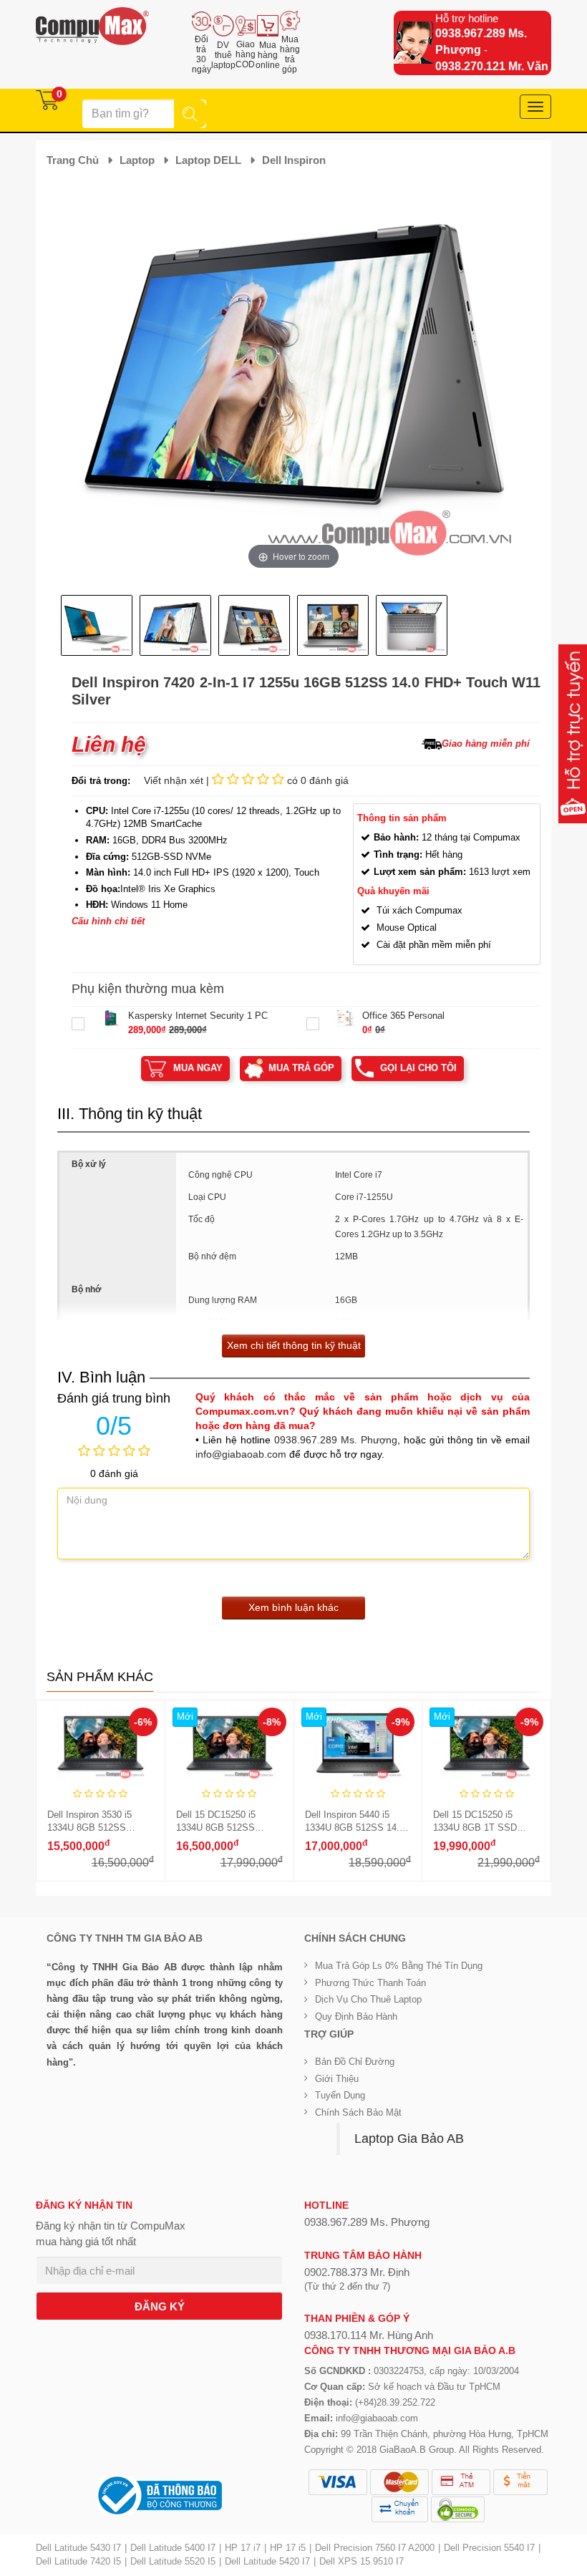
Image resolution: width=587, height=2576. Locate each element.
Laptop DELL (208, 160)
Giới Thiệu (337, 2079)
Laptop (137, 160)
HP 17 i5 (288, 2548)
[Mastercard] (399, 2482)
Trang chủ (73, 160)
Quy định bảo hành (356, 2016)
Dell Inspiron (294, 160)
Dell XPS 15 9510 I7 (362, 2561)
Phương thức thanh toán (370, 1983)
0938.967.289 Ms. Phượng (336, 1440)
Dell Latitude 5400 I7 (173, 2548)
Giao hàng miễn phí (486, 744)
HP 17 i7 (243, 2548)
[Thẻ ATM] (461, 2482)
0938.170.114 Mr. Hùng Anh (369, 2335)
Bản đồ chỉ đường (355, 2062)
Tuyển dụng (340, 2095)
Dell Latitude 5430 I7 (78, 2548)
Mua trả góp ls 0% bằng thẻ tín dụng (399, 1966)
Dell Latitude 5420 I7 (267, 2561)
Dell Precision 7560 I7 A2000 (375, 2548)
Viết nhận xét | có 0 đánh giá (246, 780)
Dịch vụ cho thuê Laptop (368, 1999)
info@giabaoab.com (241, 1454)
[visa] (338, 2482)
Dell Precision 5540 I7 (489, 2548)
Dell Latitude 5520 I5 (173, 2561)
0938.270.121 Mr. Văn (492, 66)
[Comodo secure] (458, 2509)
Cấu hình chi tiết (108, 921)
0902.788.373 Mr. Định (357, 2272)
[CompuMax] (92, 26)
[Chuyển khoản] (400, 2509)
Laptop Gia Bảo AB (409, 2139)
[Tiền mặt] (520, 2482)
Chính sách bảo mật (358, 2112)
